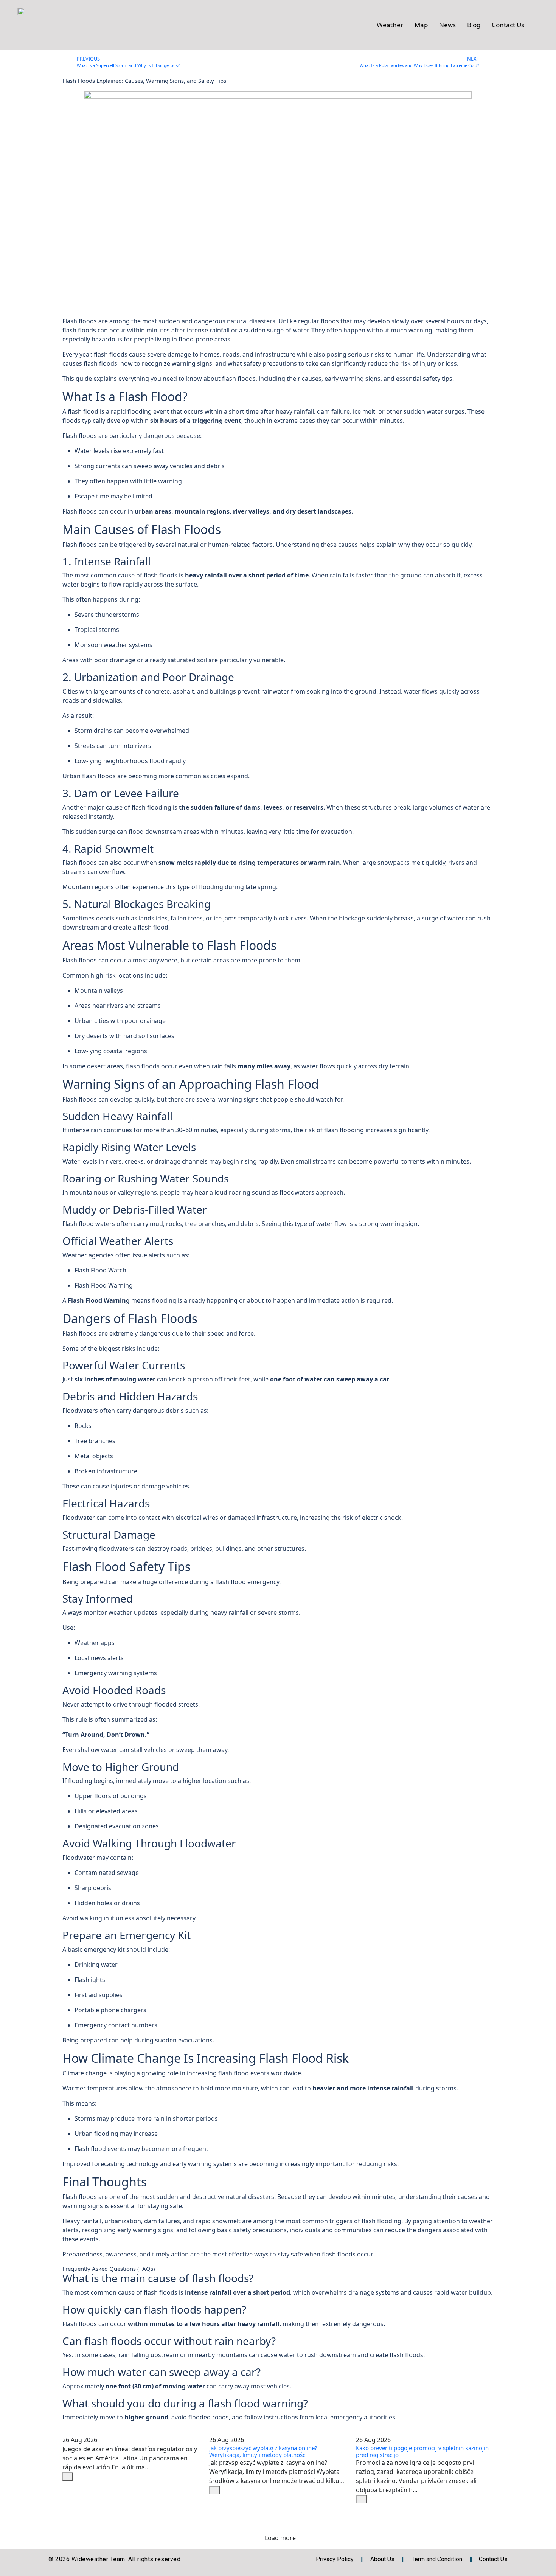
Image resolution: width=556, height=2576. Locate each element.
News (447, 25)
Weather (390, 25)
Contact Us (508, 25)
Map (421, 25)
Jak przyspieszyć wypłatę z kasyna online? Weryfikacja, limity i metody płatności (263, 2451)
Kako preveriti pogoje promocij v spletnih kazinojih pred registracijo (422, 2451)
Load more (280, 2538)
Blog (474, 25)
